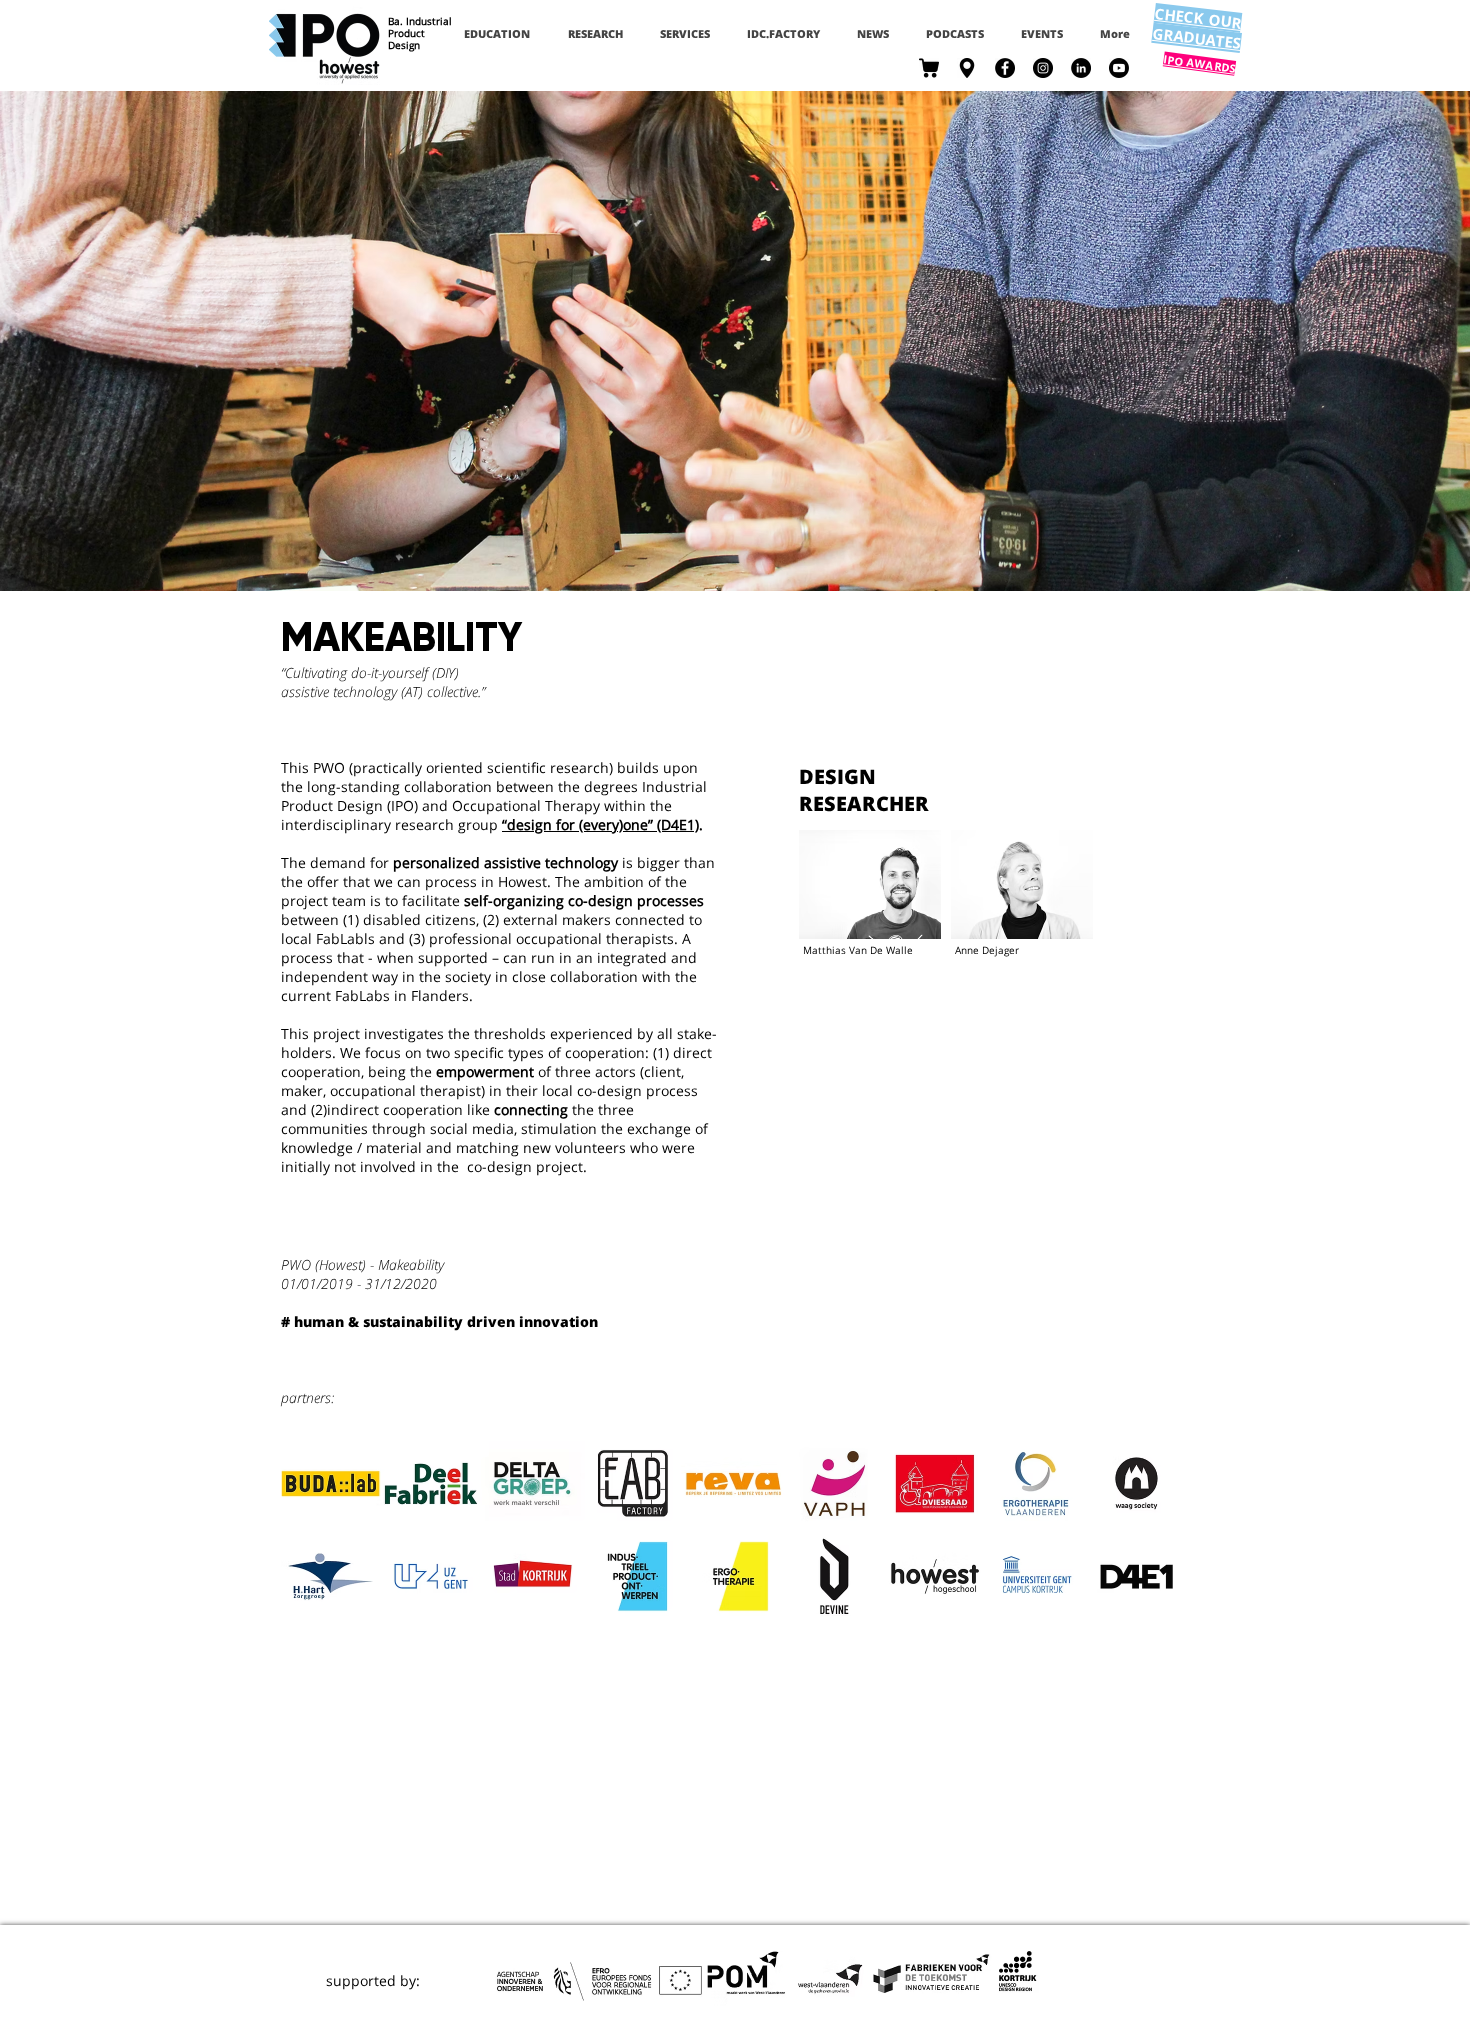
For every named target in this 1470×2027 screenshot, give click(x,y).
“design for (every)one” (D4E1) (600, 824)
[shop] (929, 68)
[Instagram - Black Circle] (1043, 68)
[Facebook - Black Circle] (1005, 68)
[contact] (967, 68)
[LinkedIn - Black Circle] (1081, 68)
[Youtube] (1119, 68)
